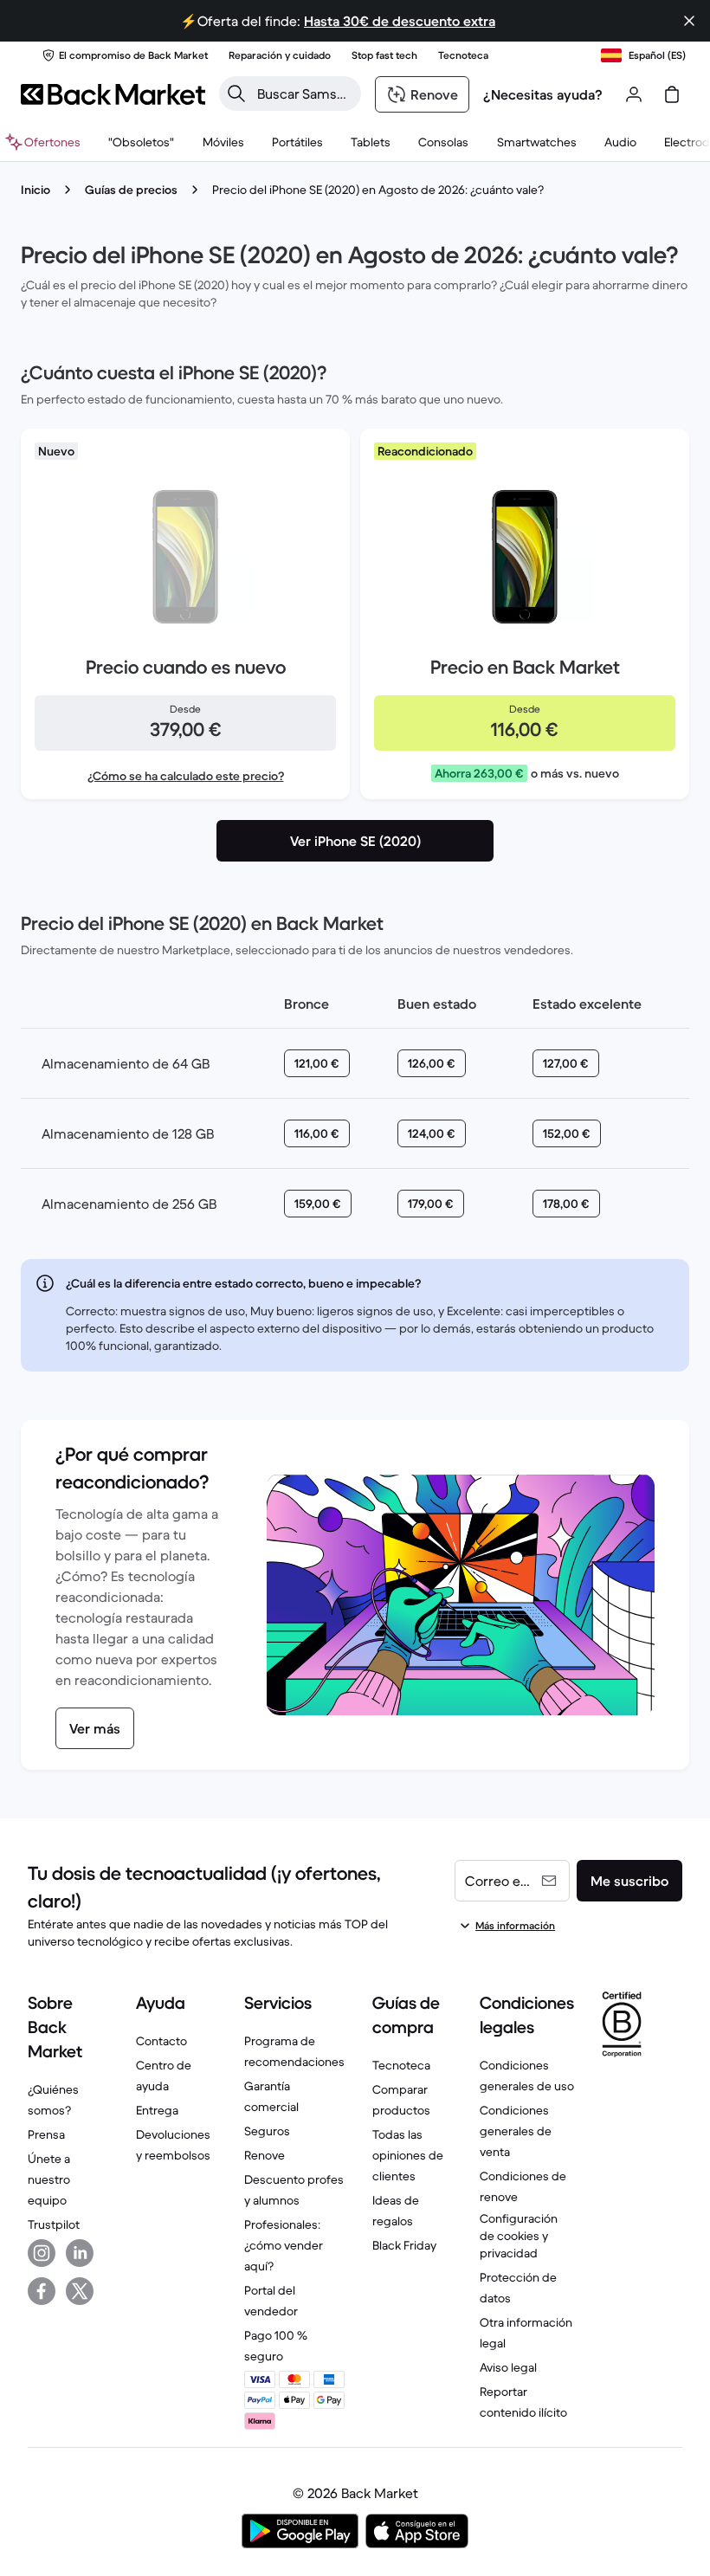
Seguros (267, 2131)
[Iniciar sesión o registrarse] (634, 94)
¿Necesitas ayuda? (543, 94)
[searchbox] (304, 94)
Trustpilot (54, 2224)
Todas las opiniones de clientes (408, 2155)
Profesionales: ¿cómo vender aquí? (284, 2245)
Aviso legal (508, 2367)
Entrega (157, 2110)
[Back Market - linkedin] (80, 2253)
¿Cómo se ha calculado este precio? (186, 776)
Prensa (46, 2134)
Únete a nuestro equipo (49, 2179)
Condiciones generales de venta (516, 2131)
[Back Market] (113, 94)
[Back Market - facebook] (42, 2291)
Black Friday (404, 2245)
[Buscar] (236, 94)
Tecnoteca (401, 2065)
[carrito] (672, 94)
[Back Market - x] (80, 2291)
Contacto (161, 2041)
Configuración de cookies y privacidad (519, 2236)
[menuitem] (223, 142)
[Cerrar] (689, 21)
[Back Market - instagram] (42, 2253)
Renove (265, 2155)
